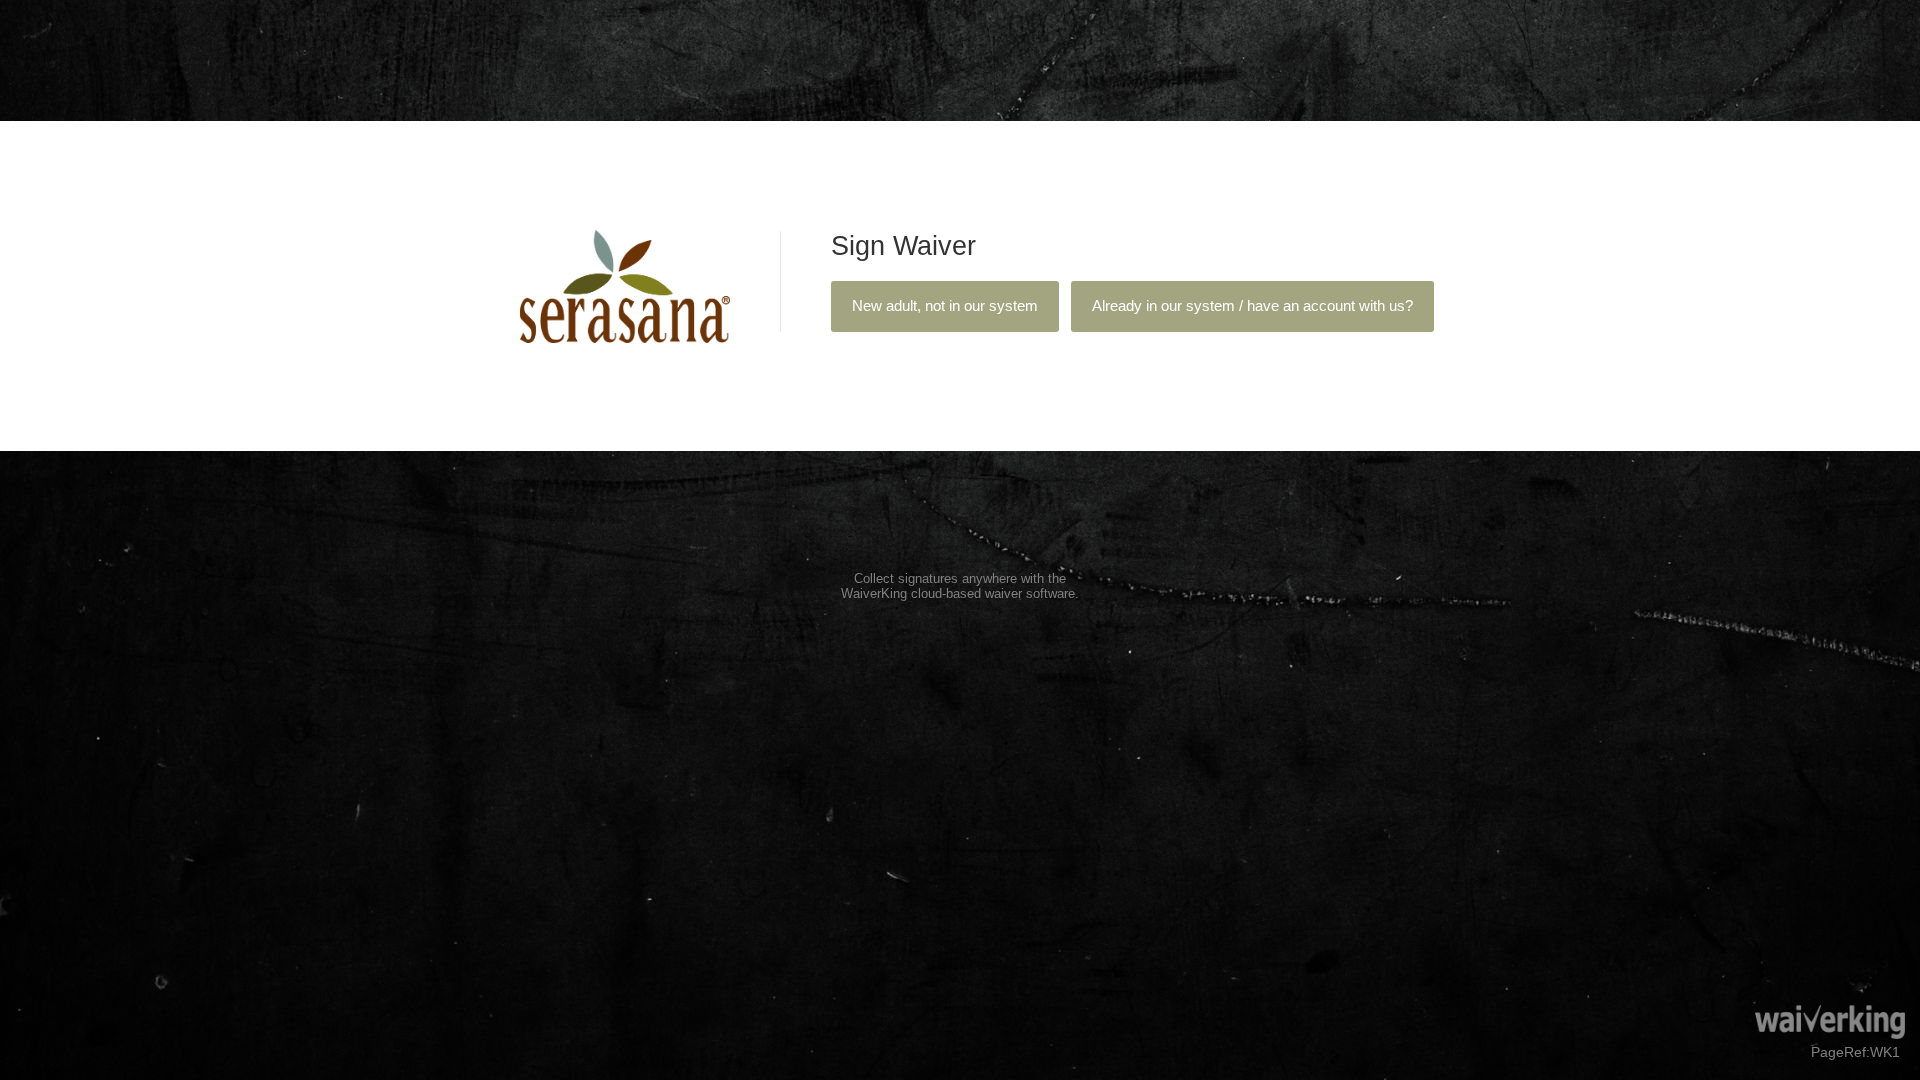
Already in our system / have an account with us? (1252, 306)
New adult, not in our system (945, 306)
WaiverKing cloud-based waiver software (958, 593)
